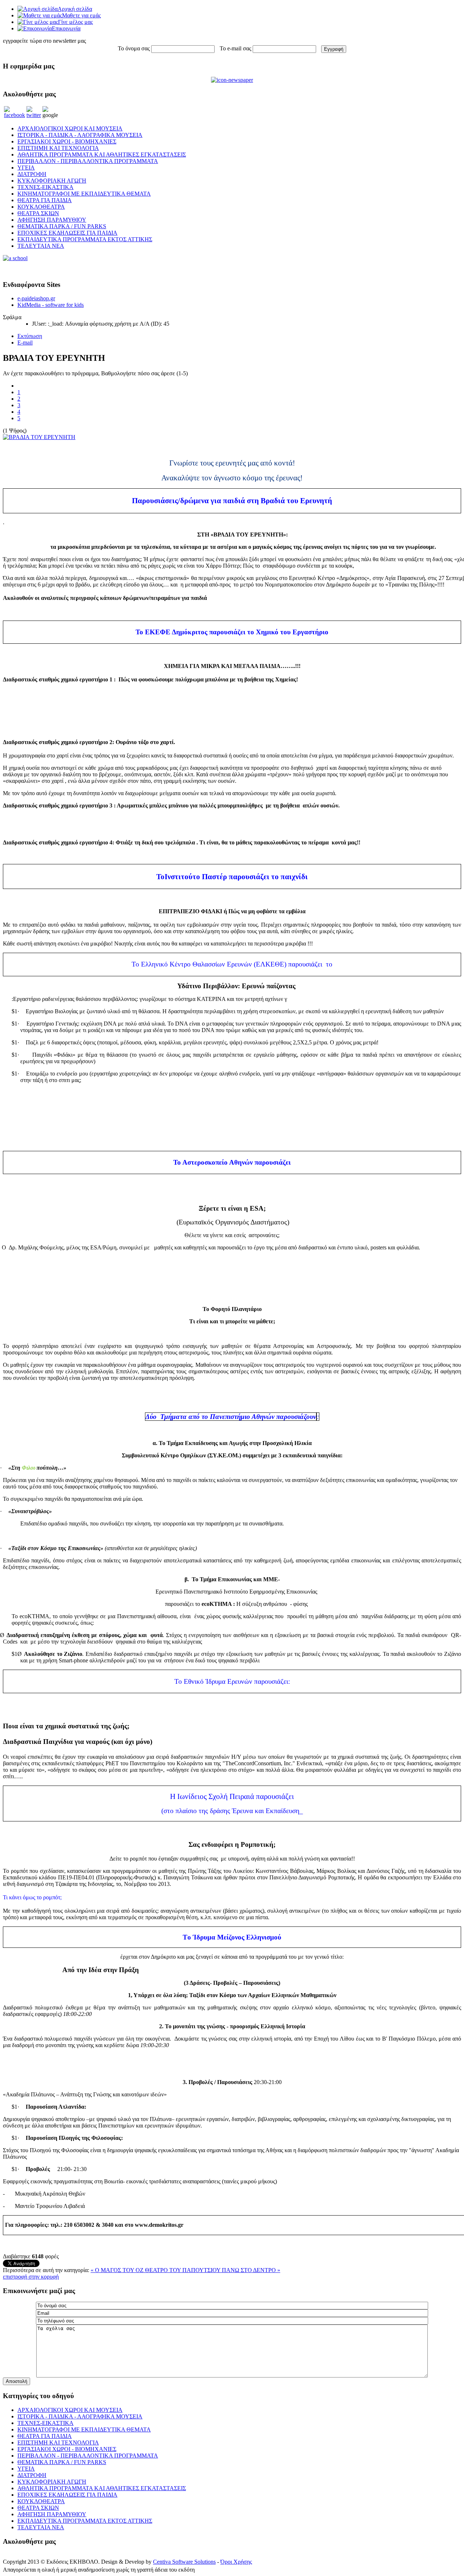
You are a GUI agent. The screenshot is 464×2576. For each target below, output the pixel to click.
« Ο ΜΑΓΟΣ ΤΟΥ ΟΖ (118, 2270)
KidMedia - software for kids (51, 305)
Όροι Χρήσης (236, 2562)
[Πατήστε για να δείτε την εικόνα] (39, 437)
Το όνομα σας (134, 48)
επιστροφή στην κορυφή (31, 2277)
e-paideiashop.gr (36, 298)
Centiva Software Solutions (184, 2562)
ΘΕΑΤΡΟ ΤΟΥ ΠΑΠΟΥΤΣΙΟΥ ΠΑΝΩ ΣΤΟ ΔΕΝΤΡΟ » (213, 2270)
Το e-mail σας (235, 48)
